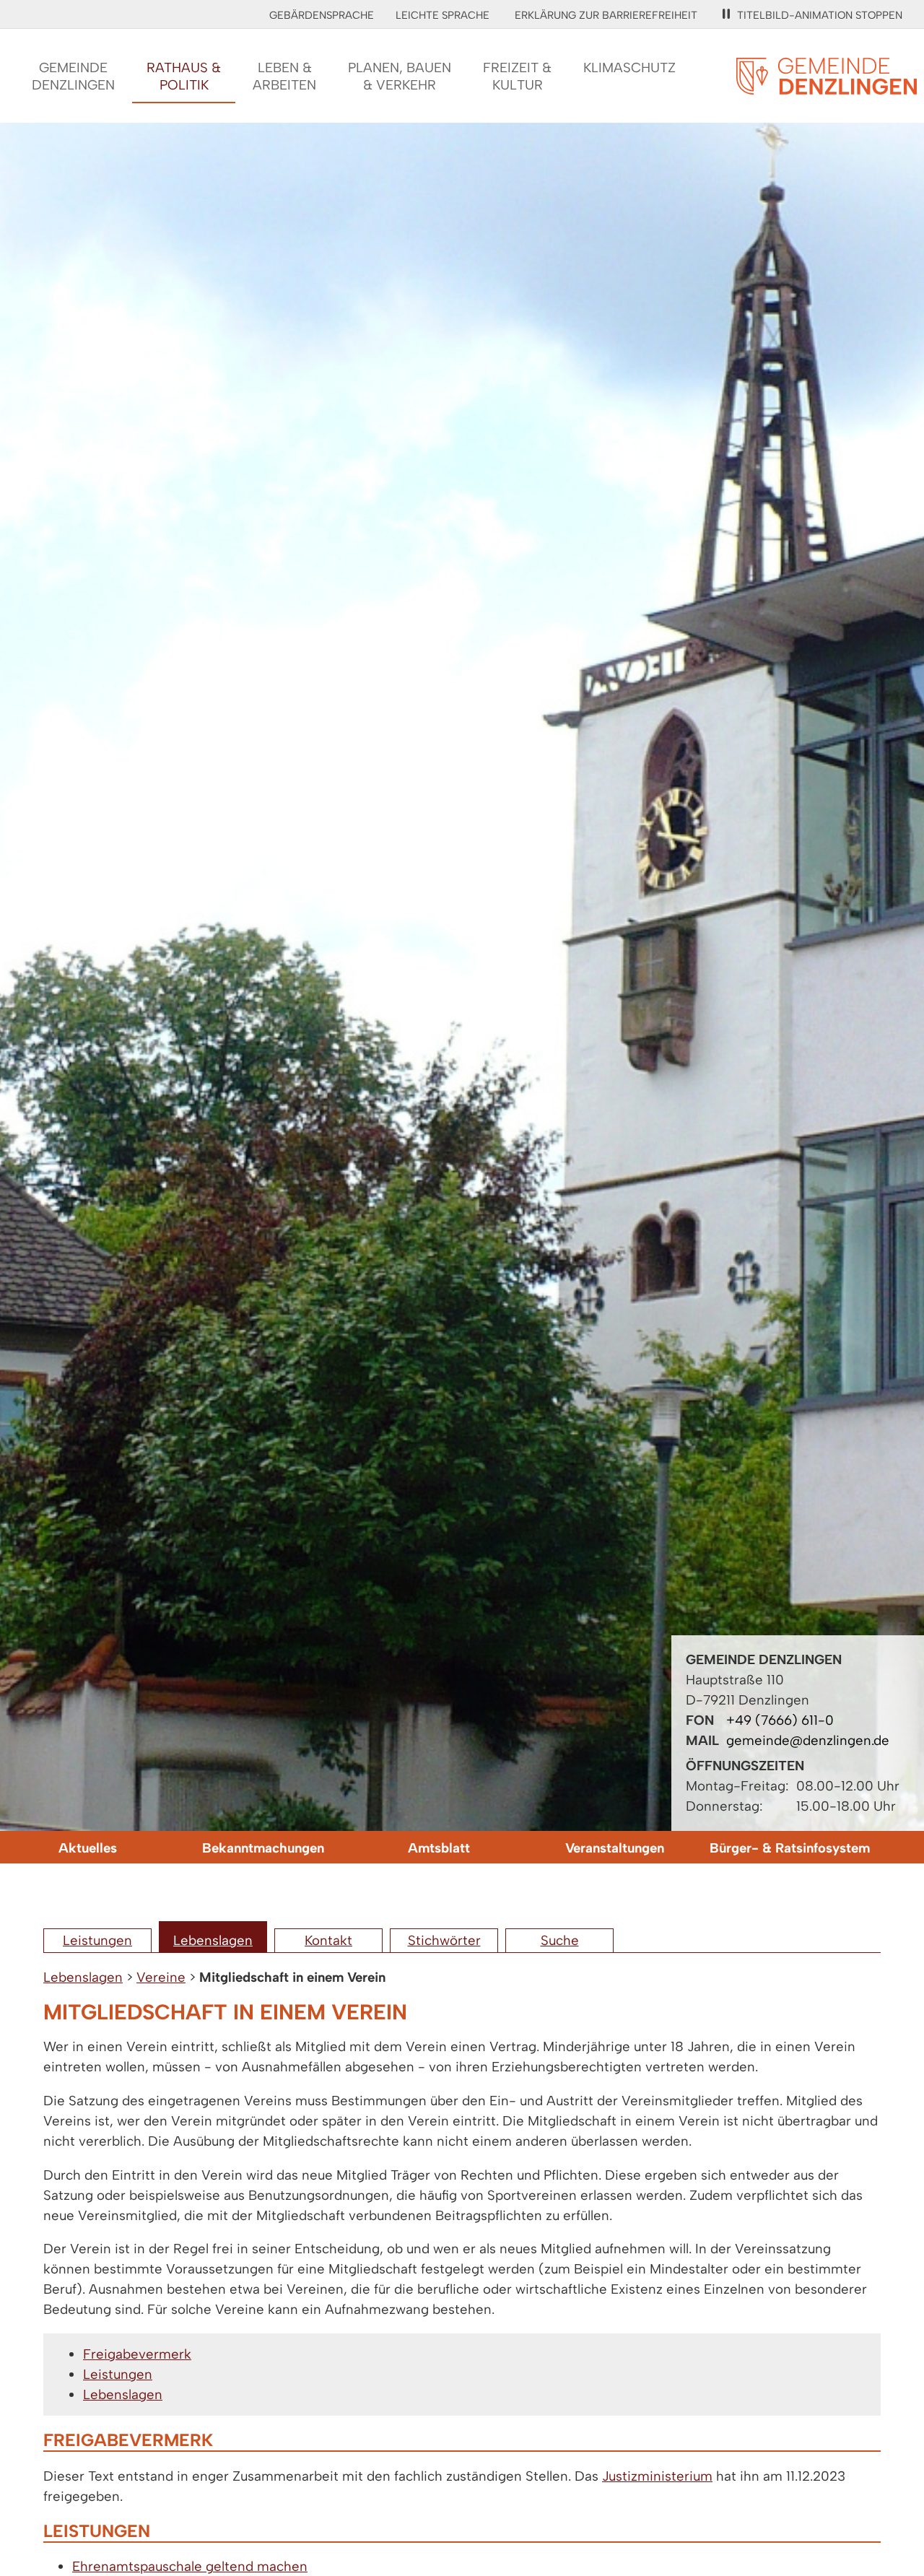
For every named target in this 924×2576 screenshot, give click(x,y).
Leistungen (97, 1940)
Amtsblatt (439, 1848)
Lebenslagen (213, 1940)
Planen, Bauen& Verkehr (400, 76)
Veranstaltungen (615, 1848)
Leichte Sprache (443, 15)
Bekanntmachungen (263, 1848)
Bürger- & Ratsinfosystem (790, 1848)
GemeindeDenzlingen (73, 76)
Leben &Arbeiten (284, 76)
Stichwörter (444, 1940)
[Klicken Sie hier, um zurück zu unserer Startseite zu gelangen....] (827, 86)
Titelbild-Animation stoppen (820, 15)
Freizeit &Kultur (517, 76)
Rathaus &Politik (184, 76)
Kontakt (328, 1940)
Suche (560, 1940)
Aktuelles (88, 1848)
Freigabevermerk (137, 2354)
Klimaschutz (629, 68)
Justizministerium (657, 2476)
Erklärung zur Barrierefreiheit (606, 15)
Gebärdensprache (322, 15)
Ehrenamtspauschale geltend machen (190, 2566)
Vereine (161, 1977)
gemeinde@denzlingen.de (808, 1740)
